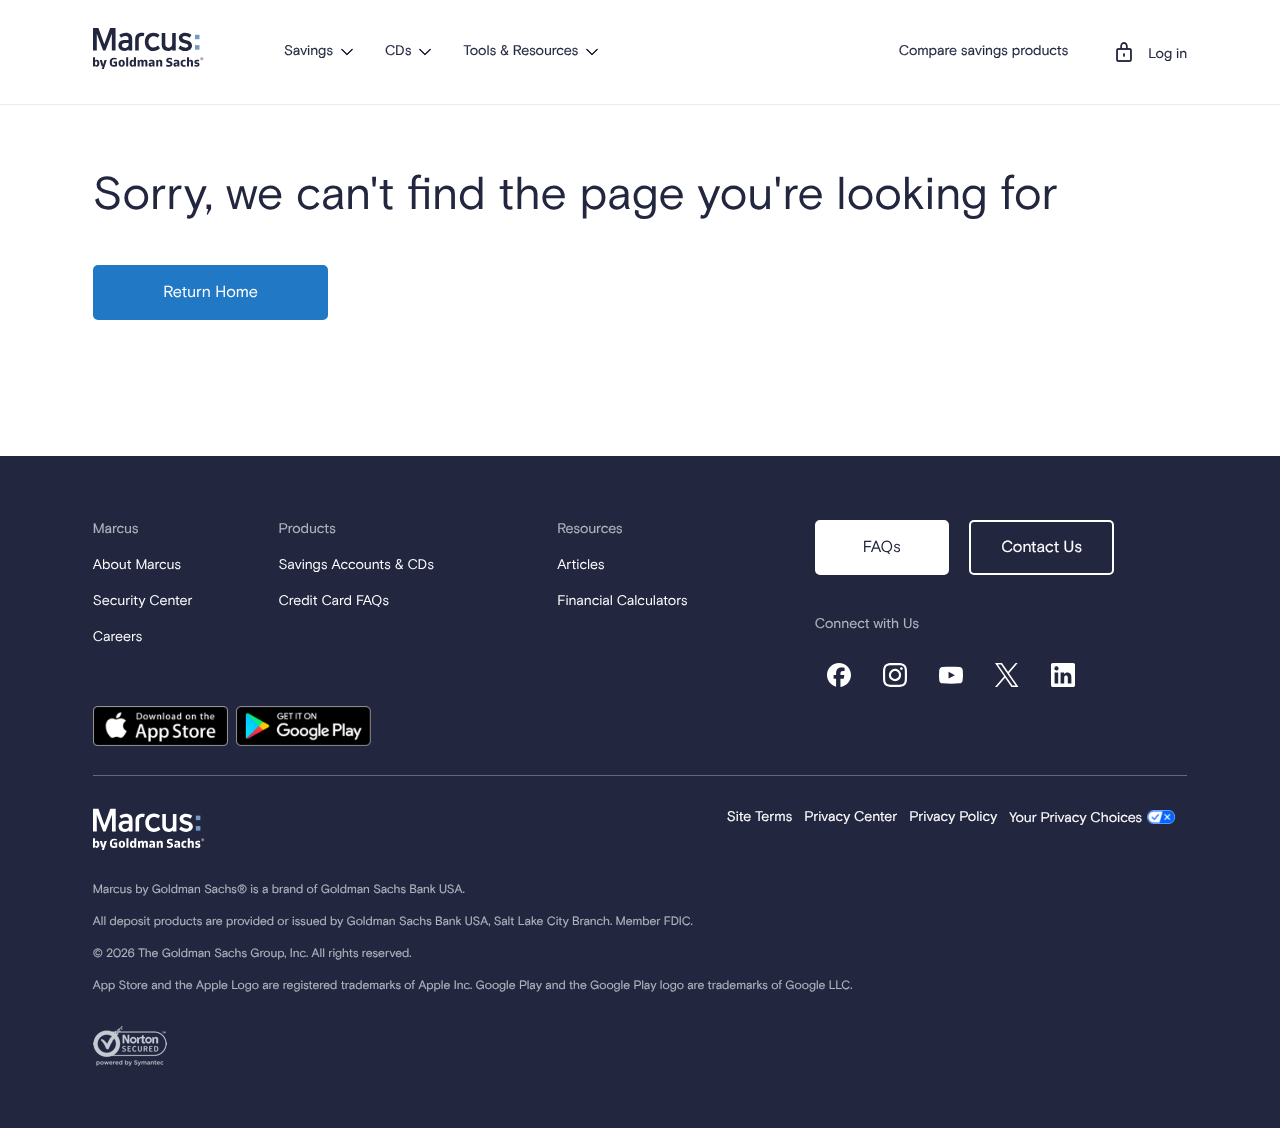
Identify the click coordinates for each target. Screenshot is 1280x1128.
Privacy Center (850, 818)
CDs (398, 52)
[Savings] (347, 51)
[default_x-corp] (1007, 675)
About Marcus (137, 566)
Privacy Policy (953, 818)
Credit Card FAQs (334, 602)
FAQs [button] (882, 548)
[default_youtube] (951, 675)
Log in (1167, 55)
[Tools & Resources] (592, 51)
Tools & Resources (520, 52)
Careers (117, 638)
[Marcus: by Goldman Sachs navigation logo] (148, 48)
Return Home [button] (210, 293)
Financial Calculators (622, 602)
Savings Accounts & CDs (356, 566)
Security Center (143, 602)
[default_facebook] (839, 675)
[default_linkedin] (1063, 675)
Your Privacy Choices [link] (1075, 819)
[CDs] (425, 51)
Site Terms (760, 818)
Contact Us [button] (1041, 548)
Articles (580, 566)
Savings (308, 52)
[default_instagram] (895, 675)
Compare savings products (984, 52)
